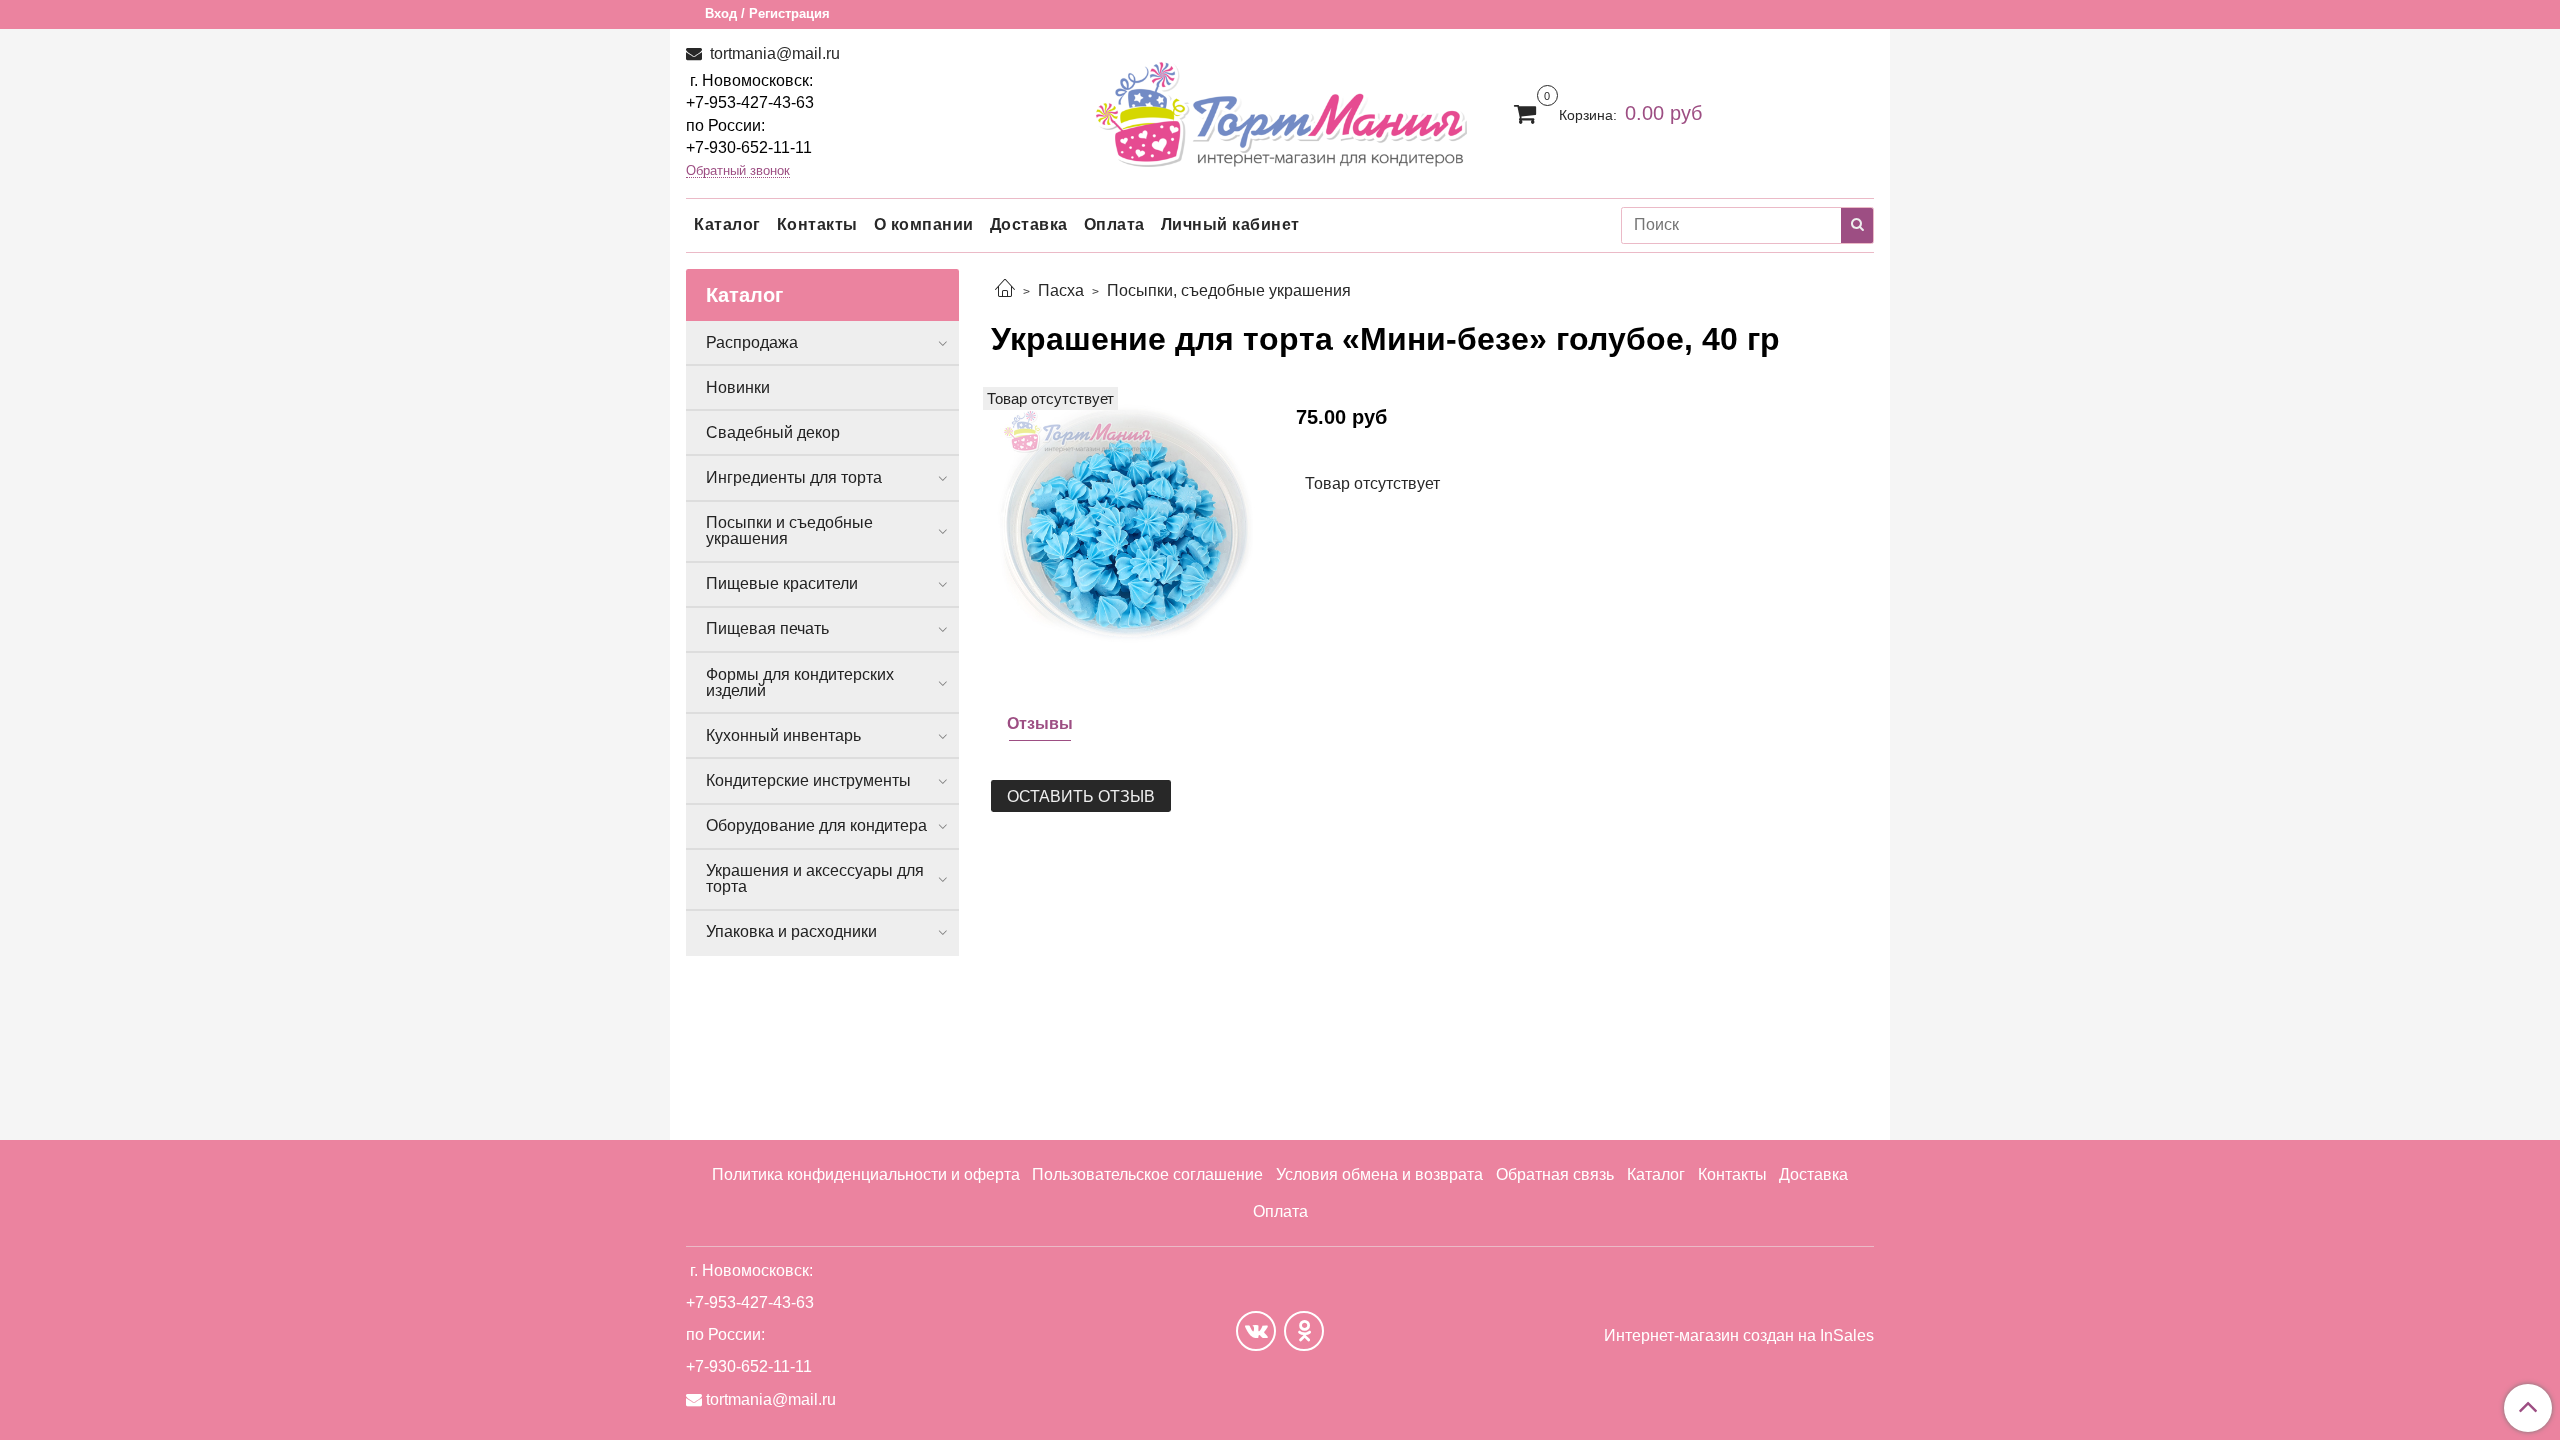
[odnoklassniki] (1304, 1331)
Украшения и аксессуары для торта (815, 878)
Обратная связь (1555, 1174)
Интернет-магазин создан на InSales (1739, 1336)
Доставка (1029, 224)
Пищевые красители (782, 583)
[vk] (1256, 1331)
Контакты (817, 224)
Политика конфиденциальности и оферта (866, 1174)
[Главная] (1005, 290)
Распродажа (752, 342)
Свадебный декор (773, 432)
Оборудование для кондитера (816, 825)
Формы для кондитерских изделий (800, 682)
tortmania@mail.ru (773, 53)
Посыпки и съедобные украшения (789, 530)
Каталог (727, 224)
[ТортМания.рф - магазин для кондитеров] (1280, 108)
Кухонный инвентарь (783, 735)
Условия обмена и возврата (1379, 1174)
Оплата (1114, 224)
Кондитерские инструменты (808, 780)
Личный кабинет (1230, 224)
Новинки (738, 387)
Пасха (1061, 290)
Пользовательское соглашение (1147, 1174)
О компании (924, 224)
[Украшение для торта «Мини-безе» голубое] (1127, 522)
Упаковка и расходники (791, 931)
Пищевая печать (767, 628)
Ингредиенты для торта (794, 477)
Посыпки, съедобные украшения (1229, 290)
